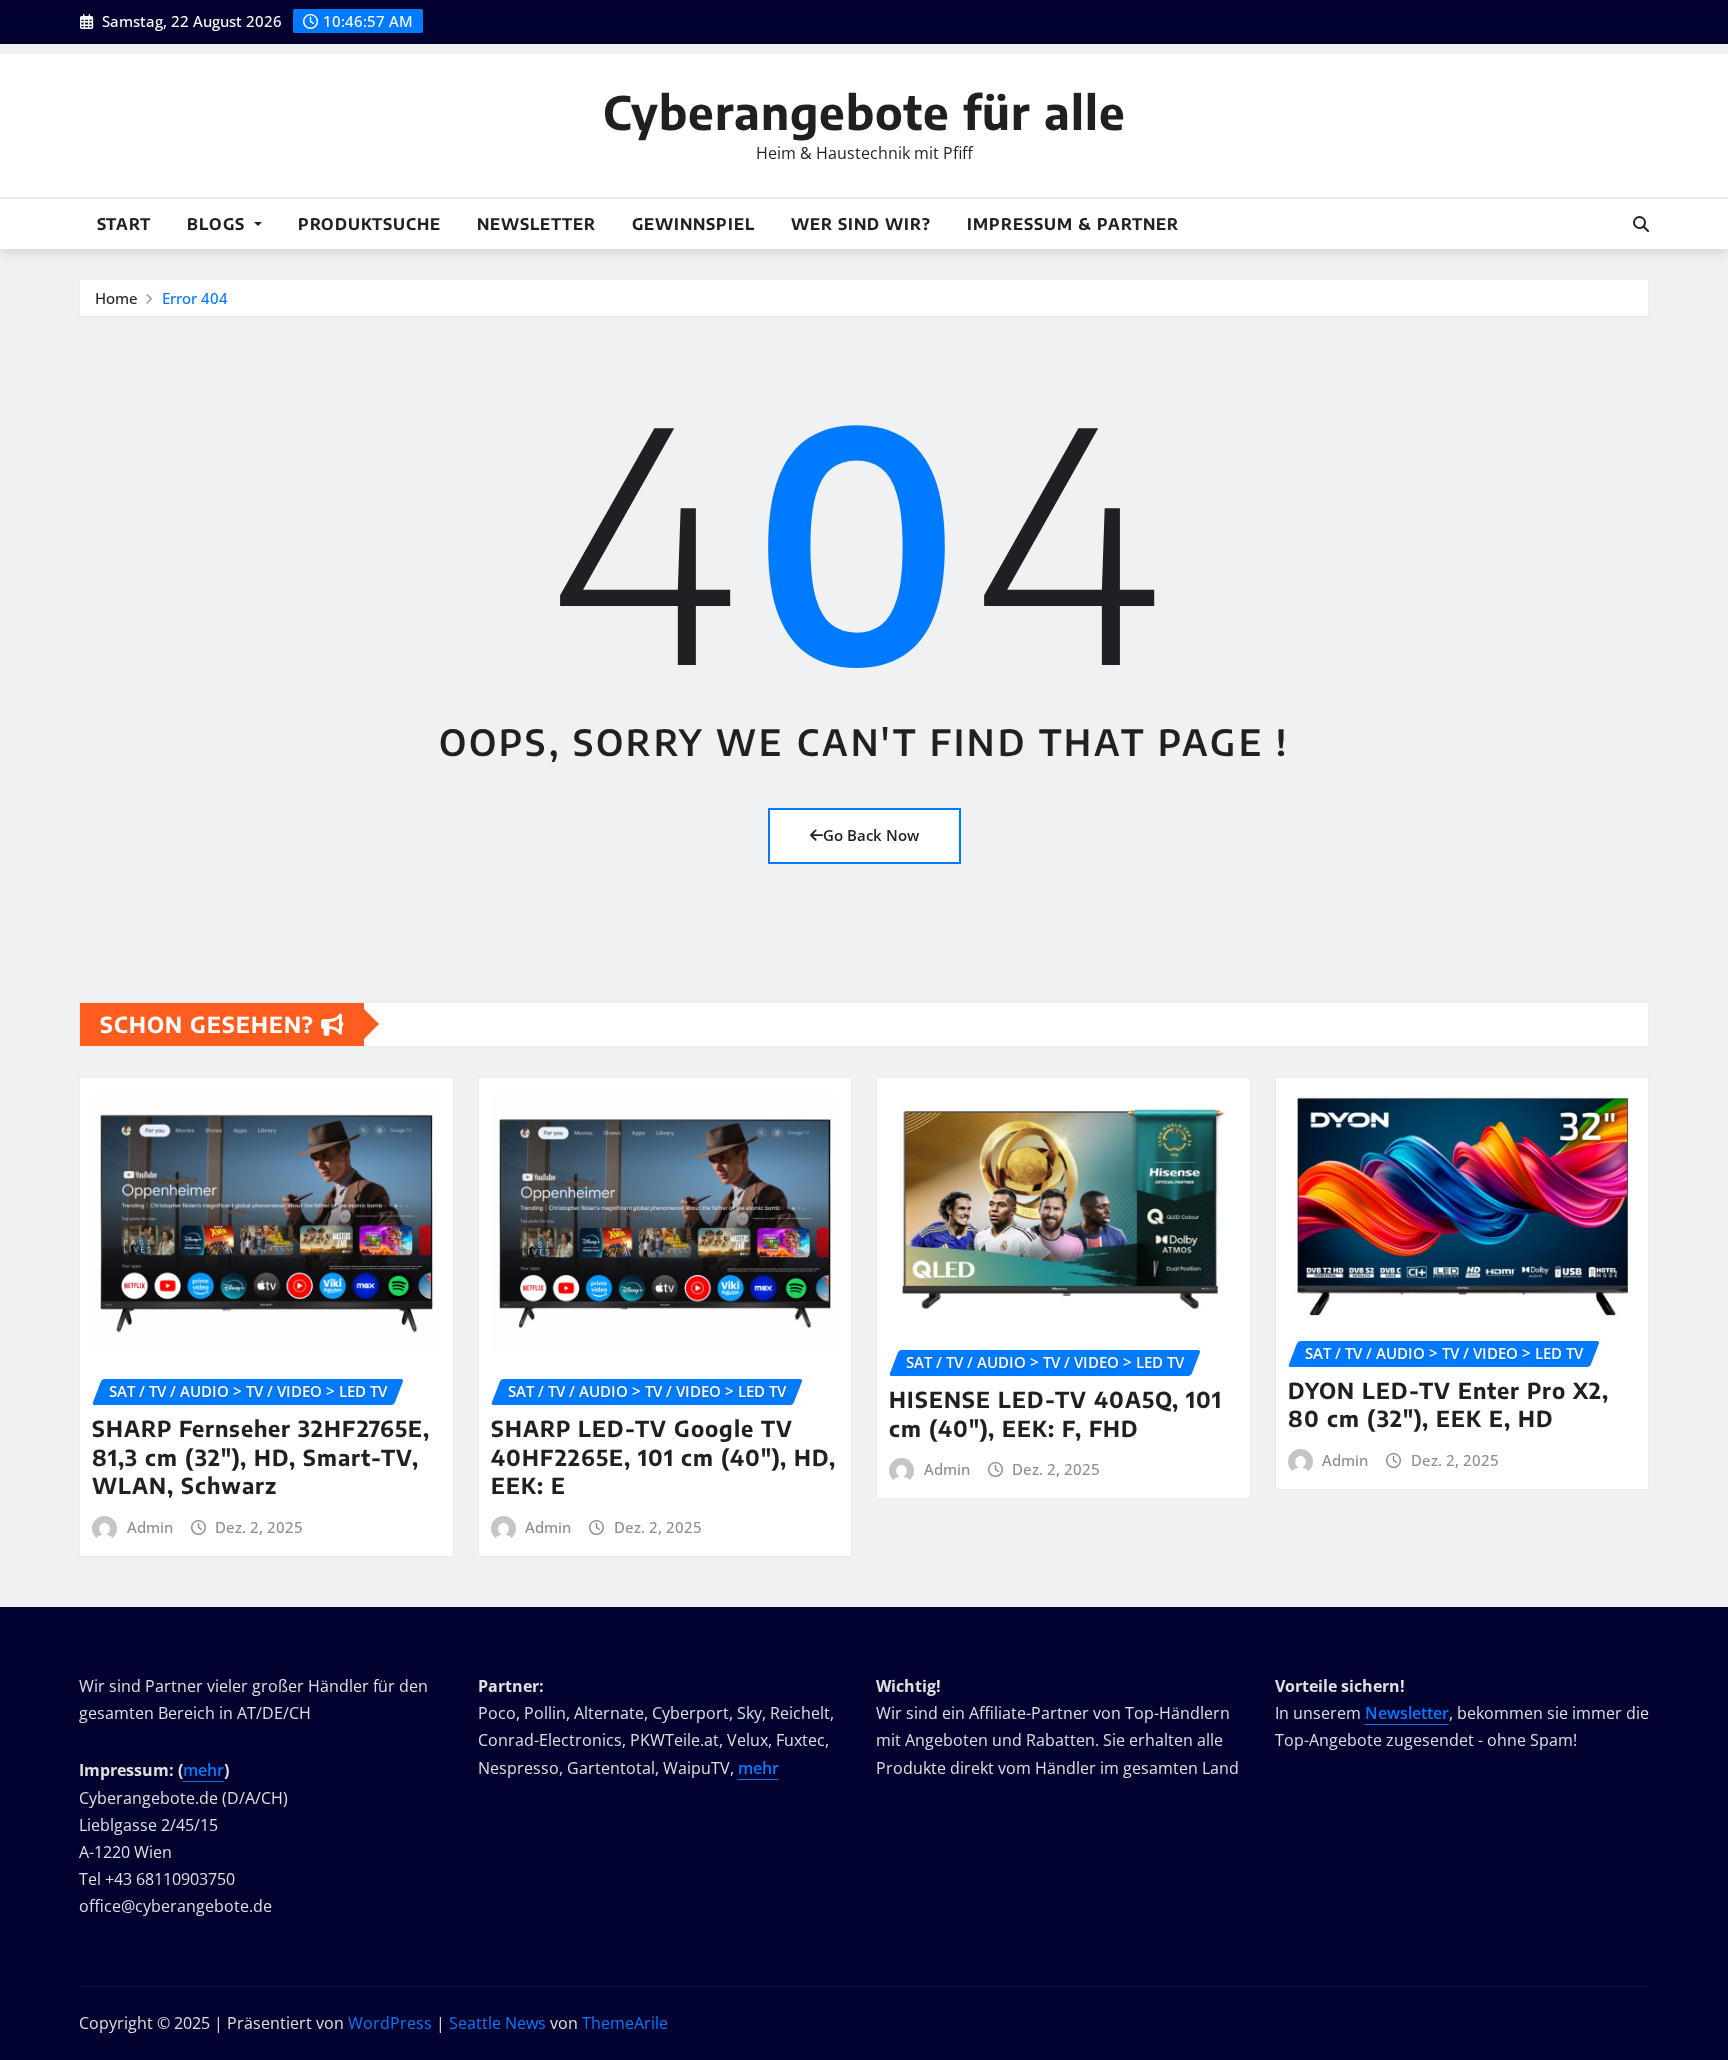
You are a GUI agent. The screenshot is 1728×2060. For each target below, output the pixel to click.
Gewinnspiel (693, 224)
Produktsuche (369, 224)
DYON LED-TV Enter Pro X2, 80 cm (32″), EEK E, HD (1448, 1404)
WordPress (390, 2023)
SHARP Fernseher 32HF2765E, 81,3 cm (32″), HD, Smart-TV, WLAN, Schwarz (261, 1456)
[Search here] (1641, 224)
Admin (150, 1527)
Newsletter (536, 224)
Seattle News (497, 2023)
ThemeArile (625, 2023)
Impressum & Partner (1073, 224)
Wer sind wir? (861, 224)
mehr (203, 1770)
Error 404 (195, 298)
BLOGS (218, 224)
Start (124, 224)
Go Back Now (871, 835)
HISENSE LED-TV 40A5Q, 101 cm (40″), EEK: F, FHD (1055, 1413)
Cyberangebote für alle (864, 111)
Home (116, 298)
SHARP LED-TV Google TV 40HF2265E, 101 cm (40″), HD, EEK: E (663, 1456)
